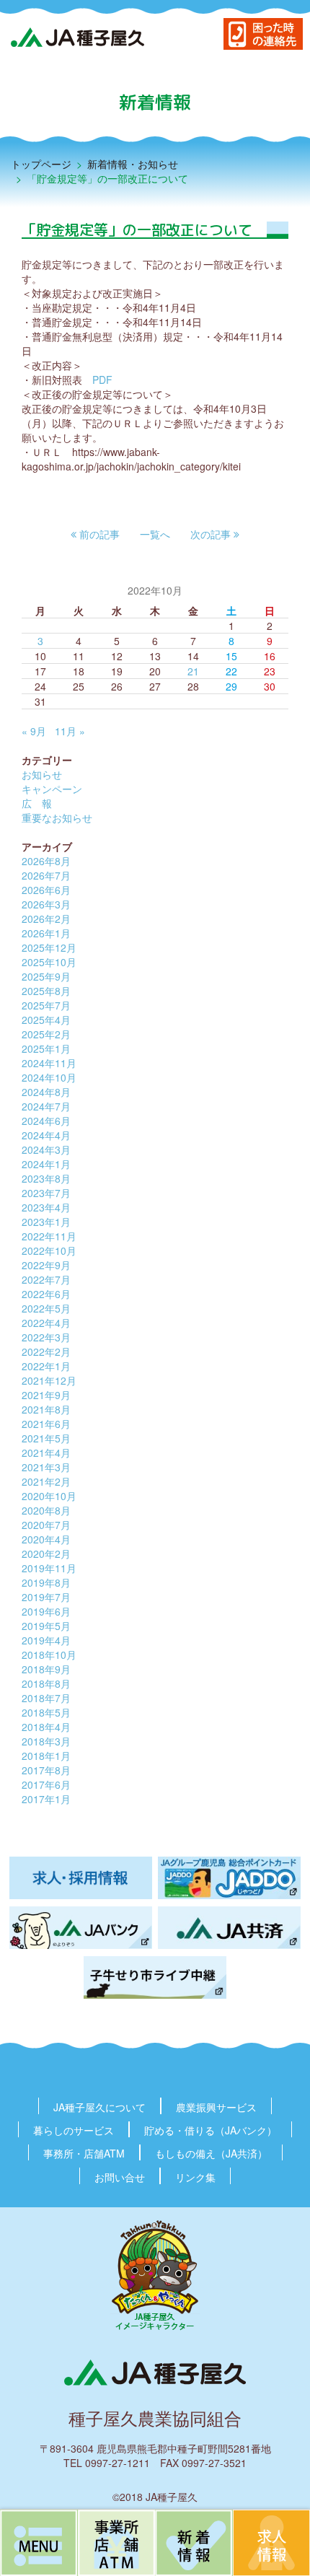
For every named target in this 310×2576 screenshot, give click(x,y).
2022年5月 (46, 1308)
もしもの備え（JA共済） (211, 2153)
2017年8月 (46, 1770)
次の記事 (212, 534)
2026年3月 (46, 904)
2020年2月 (46, 1554)
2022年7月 (46, 1279)
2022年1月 (46, 1366)
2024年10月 (49, 1077)
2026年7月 (46, 875)
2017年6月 (46, 1784)
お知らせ (42, 774)
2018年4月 (46, 1727)
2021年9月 (46, 1395)
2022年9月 (46, 1265)
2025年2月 (46, 1034)
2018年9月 (46, 1669)
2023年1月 (46, 1222)
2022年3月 (46, 1337)
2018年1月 (46, 1756)
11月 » (70, 731)
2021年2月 (46, 1481)
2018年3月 (46, 1741)
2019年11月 (49, 1568)
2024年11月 (49, 1063)
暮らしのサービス (74, 2130)
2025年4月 (46, 1020)
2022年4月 (46, 1323)
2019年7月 (46, 1597)
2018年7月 (46, 1698)
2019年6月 (46, 1611)
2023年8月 (46, 1178)
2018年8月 (46, 1683)
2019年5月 (46, 1626)
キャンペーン (52, 789)
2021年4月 (46, 1453)
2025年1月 (46, 1048)
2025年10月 (49, 962)
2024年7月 (46, 1106)
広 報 (37, 803)
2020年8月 (46, 1510)
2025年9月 (46, 976)
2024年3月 (46, 1149)
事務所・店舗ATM (84, 2153)
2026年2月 (46, 919)
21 (193, 671)
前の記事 (98, 534)
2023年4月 (46, 1207)
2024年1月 (46, 1164)
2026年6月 (46, 890)
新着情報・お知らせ (133, 164)
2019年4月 (46, 1640)
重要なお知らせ (57, 818)
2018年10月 (49, 1655)
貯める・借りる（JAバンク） (211, 2130)
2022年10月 (49, 1250)
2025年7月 (46, 1005)
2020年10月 (49, 1496)
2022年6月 (46, 1294)
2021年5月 (46, 1438)
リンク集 (195, 2177)
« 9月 (34, 731)
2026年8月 (46, 861)
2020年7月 (46, 1525)
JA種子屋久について (99, 2107)
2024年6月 (46, 1121)
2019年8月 (46, 1582)
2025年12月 (49, 947)
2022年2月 (46, 1351)
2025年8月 (46, 991)
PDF (102, 380)
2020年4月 (46, 1539)
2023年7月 (46, 1193)
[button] (95, 534)
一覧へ (155, 534)
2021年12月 (49, 1380)
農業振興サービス (216, 2107)
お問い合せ (120, 2177)
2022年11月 (49, 1236)
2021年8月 (46, 1409)
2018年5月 (46, 1712)
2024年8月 (46, 1092)
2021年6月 (46, 1424)
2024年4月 (46, 1135)
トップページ (41, 164)
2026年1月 (46, 933)
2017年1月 (46, 1799)
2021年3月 (46, 1467)
